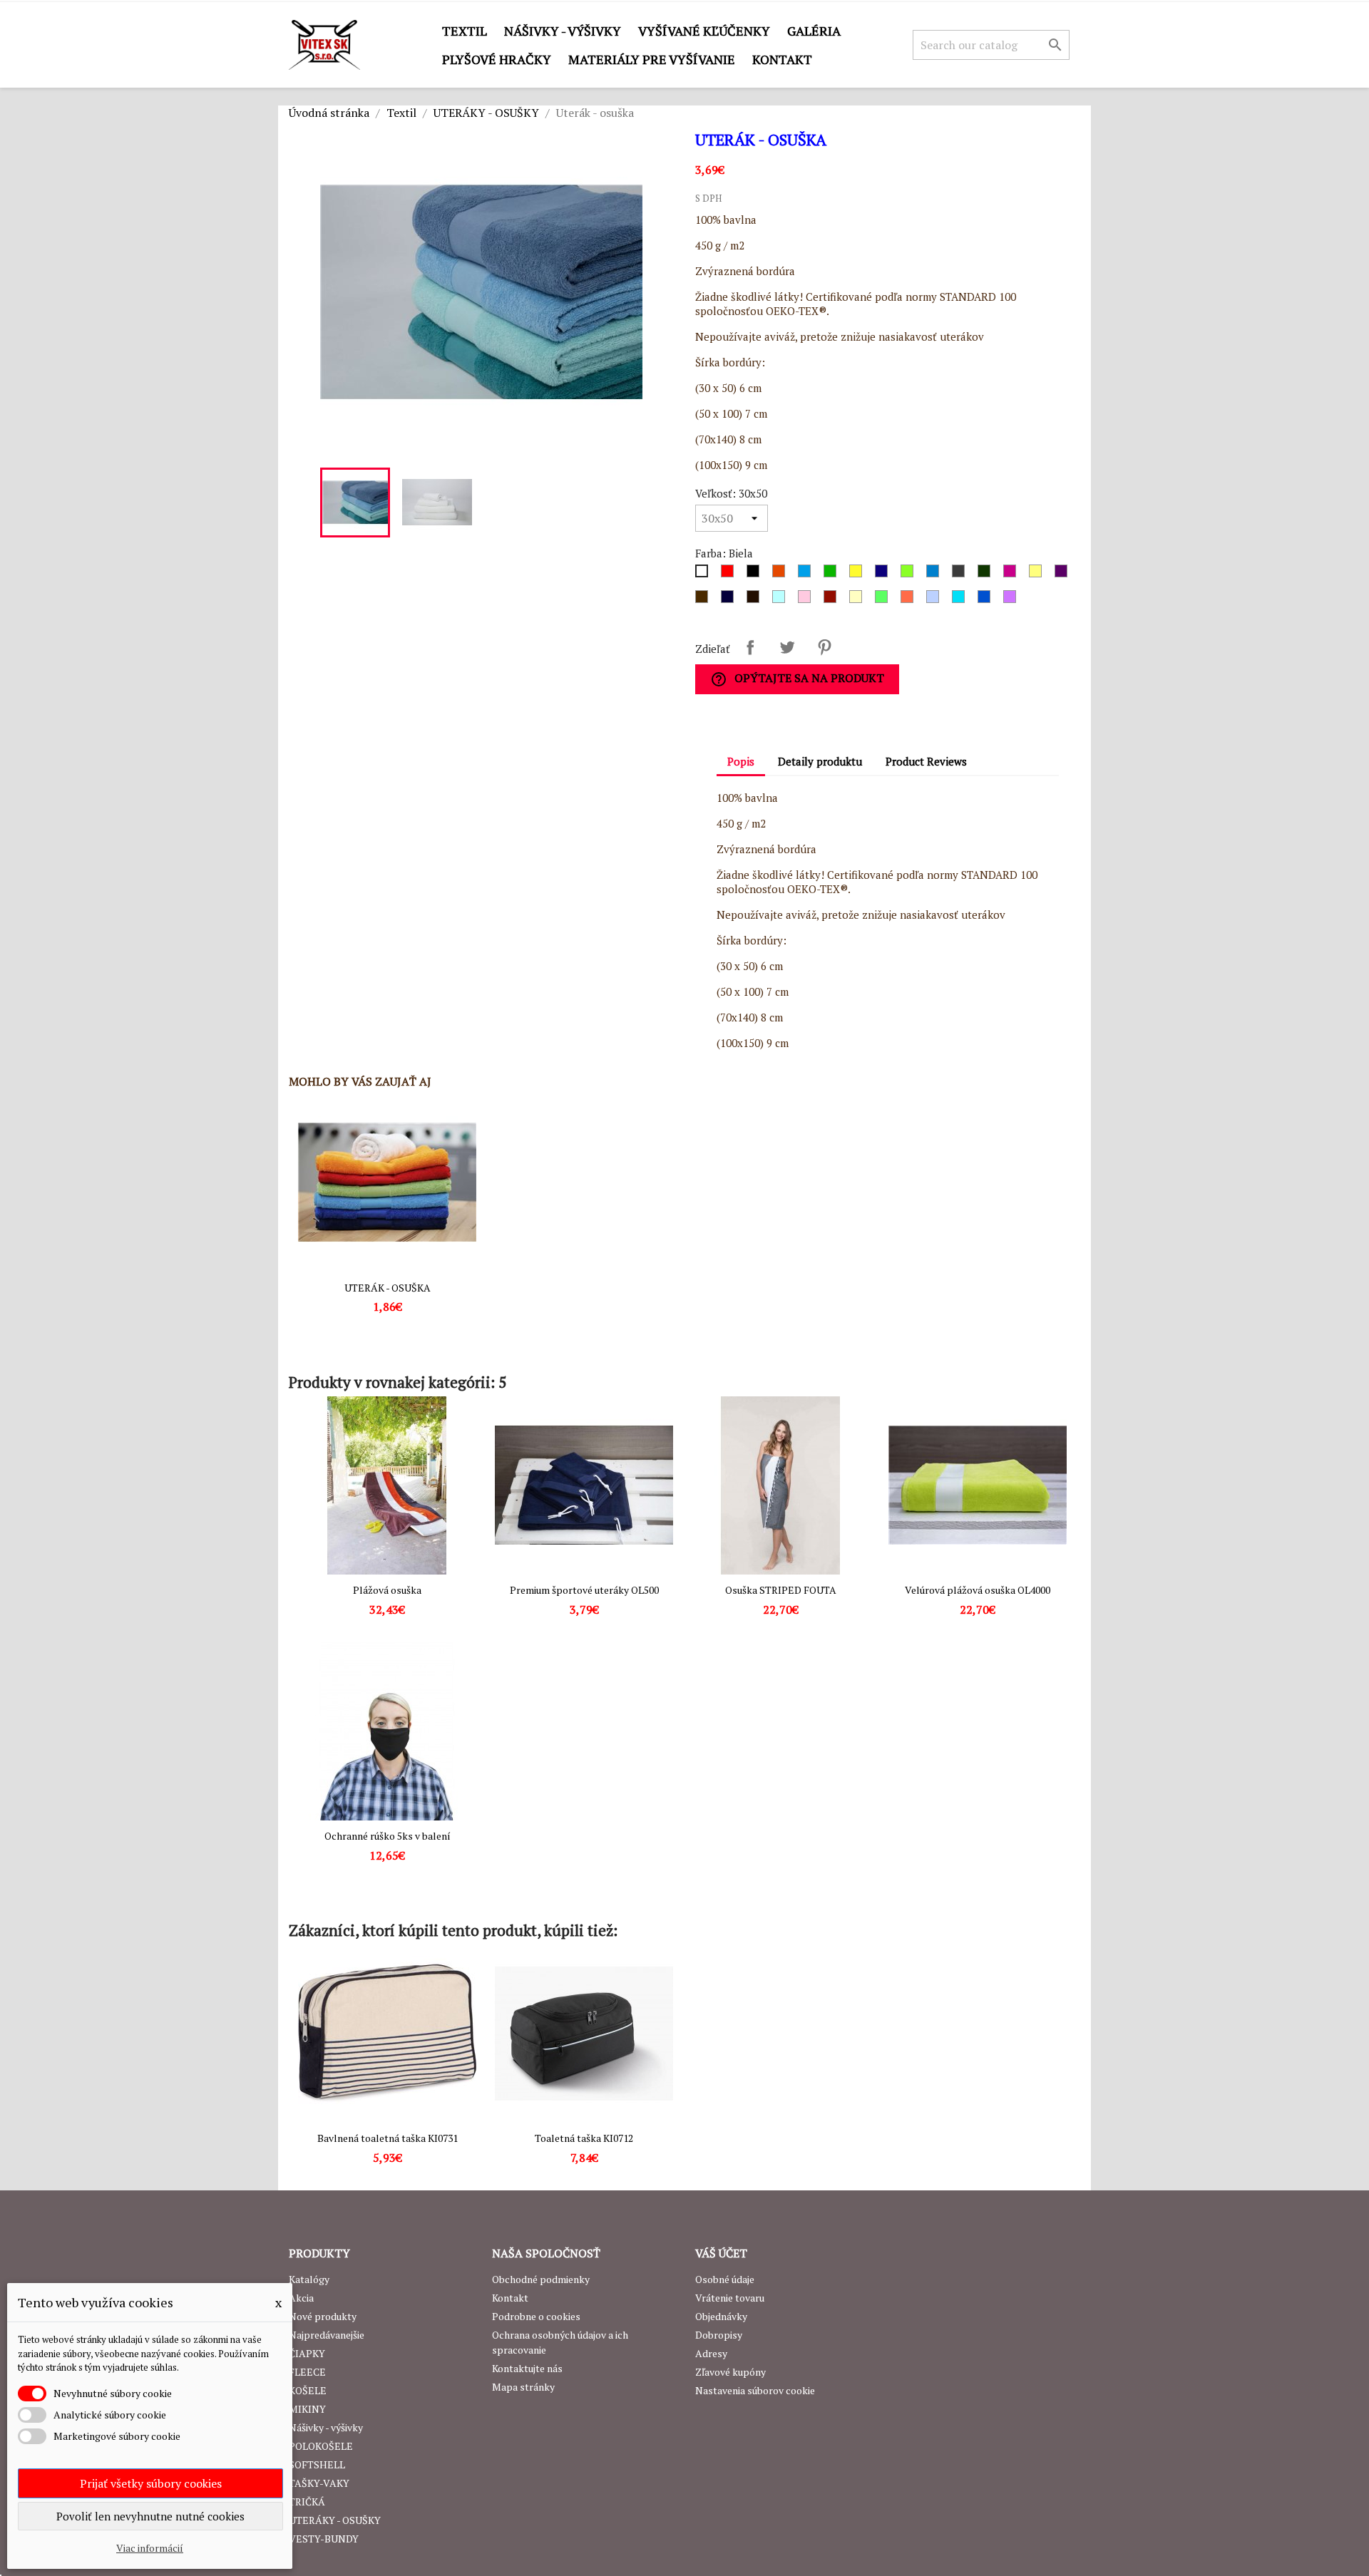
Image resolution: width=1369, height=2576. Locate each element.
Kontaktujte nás (527, 2368)
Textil (465, 31)
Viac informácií (150, 2548)
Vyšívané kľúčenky (704, 31)
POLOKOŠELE (321, 2446)
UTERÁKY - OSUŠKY (335, 2520)
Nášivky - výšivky (563, 31)
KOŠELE (308, 2390)
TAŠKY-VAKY (319, 2483)
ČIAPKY (307, 2353)
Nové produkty (323, 2316)
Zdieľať (750, 647)
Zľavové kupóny (730, 2372)
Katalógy (309, 2279)
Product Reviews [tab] (926, 761)
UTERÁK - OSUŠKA (388, 1288)
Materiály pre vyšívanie (652, 59)
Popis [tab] (741, 761)
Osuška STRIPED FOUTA (781, 1590)
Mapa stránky (523, 2387)
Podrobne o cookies (536, 2316)
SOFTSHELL (317, 2464)
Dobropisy (719, 2335)
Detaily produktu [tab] (820, 761)
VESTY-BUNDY (324, 2539)
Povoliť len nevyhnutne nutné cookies (150, 2516)
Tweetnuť (787, 647)
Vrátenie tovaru (730, 2298)
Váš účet (721, 2253)
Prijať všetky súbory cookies (151, 2483)
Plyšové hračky (497, 59)
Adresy (711, 2353)
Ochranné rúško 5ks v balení (388, 1836)
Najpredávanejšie (327, 2335)
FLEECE (307, 2372)
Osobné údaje (725, 2279)
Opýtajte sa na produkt (797, 679)
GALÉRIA (814, 31)
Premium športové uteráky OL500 (584, 1590)
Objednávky (721, 2316)
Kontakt (782, 59)
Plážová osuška (387, 1590)
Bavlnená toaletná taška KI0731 (388, 2138)
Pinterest (824, 647)
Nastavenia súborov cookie (755, 2390)
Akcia (301, 2298)
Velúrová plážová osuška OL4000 (978, 1590)
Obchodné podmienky (541, 2279)
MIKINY (307, 2409)
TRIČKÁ (307, 2502)
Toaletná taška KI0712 (584, 2138)
